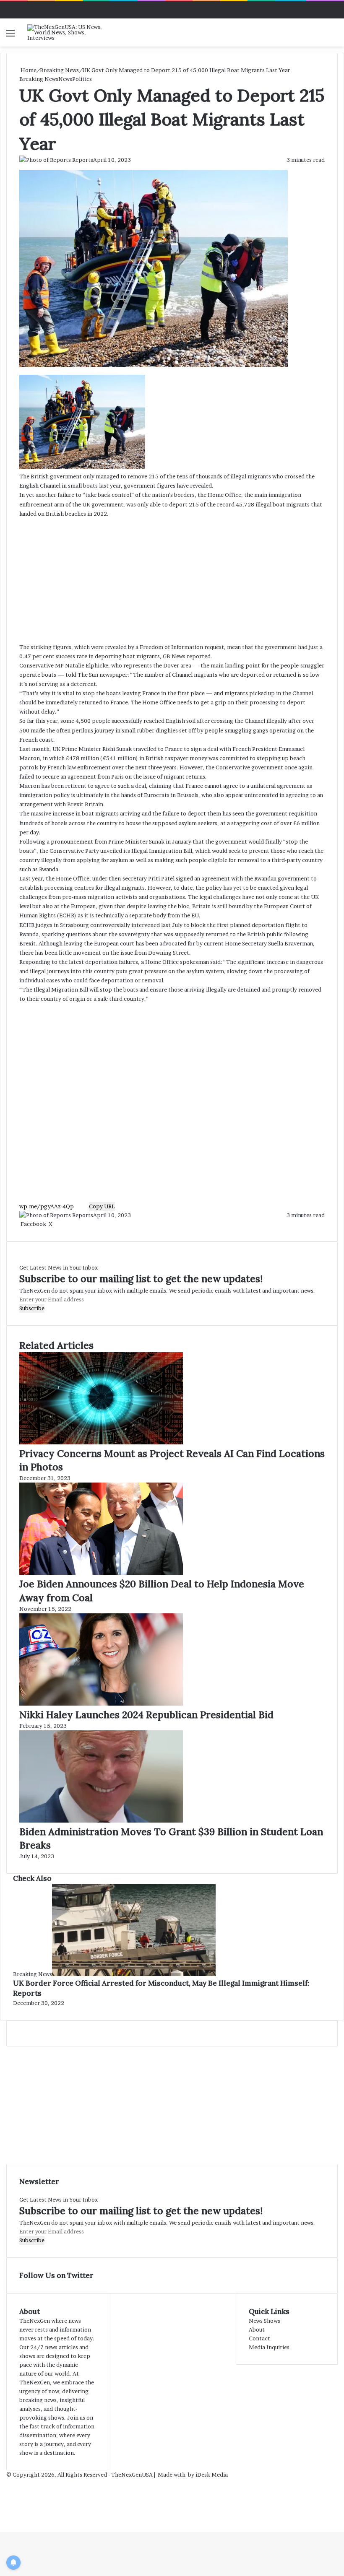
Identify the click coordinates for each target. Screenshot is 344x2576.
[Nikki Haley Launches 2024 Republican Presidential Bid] (101, 1703)
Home (28, 70)
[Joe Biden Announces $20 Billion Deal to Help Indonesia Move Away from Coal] (101, 1573)
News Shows (265, 2321)
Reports (83, 160)
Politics (82, 79)
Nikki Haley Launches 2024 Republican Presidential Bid (146, 1715)
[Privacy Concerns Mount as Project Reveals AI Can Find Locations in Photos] (101, 1442)
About (257, 2329)
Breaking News (59, 70)
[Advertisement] (172, 580)
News (65, 79)
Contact (259, 2338)
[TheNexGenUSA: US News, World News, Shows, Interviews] (67, 32)
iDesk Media (212, 2475)
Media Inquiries (269, 2347)
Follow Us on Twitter (56, 2275)
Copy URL (102, 1206)
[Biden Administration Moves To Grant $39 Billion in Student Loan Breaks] (101, 1820)
